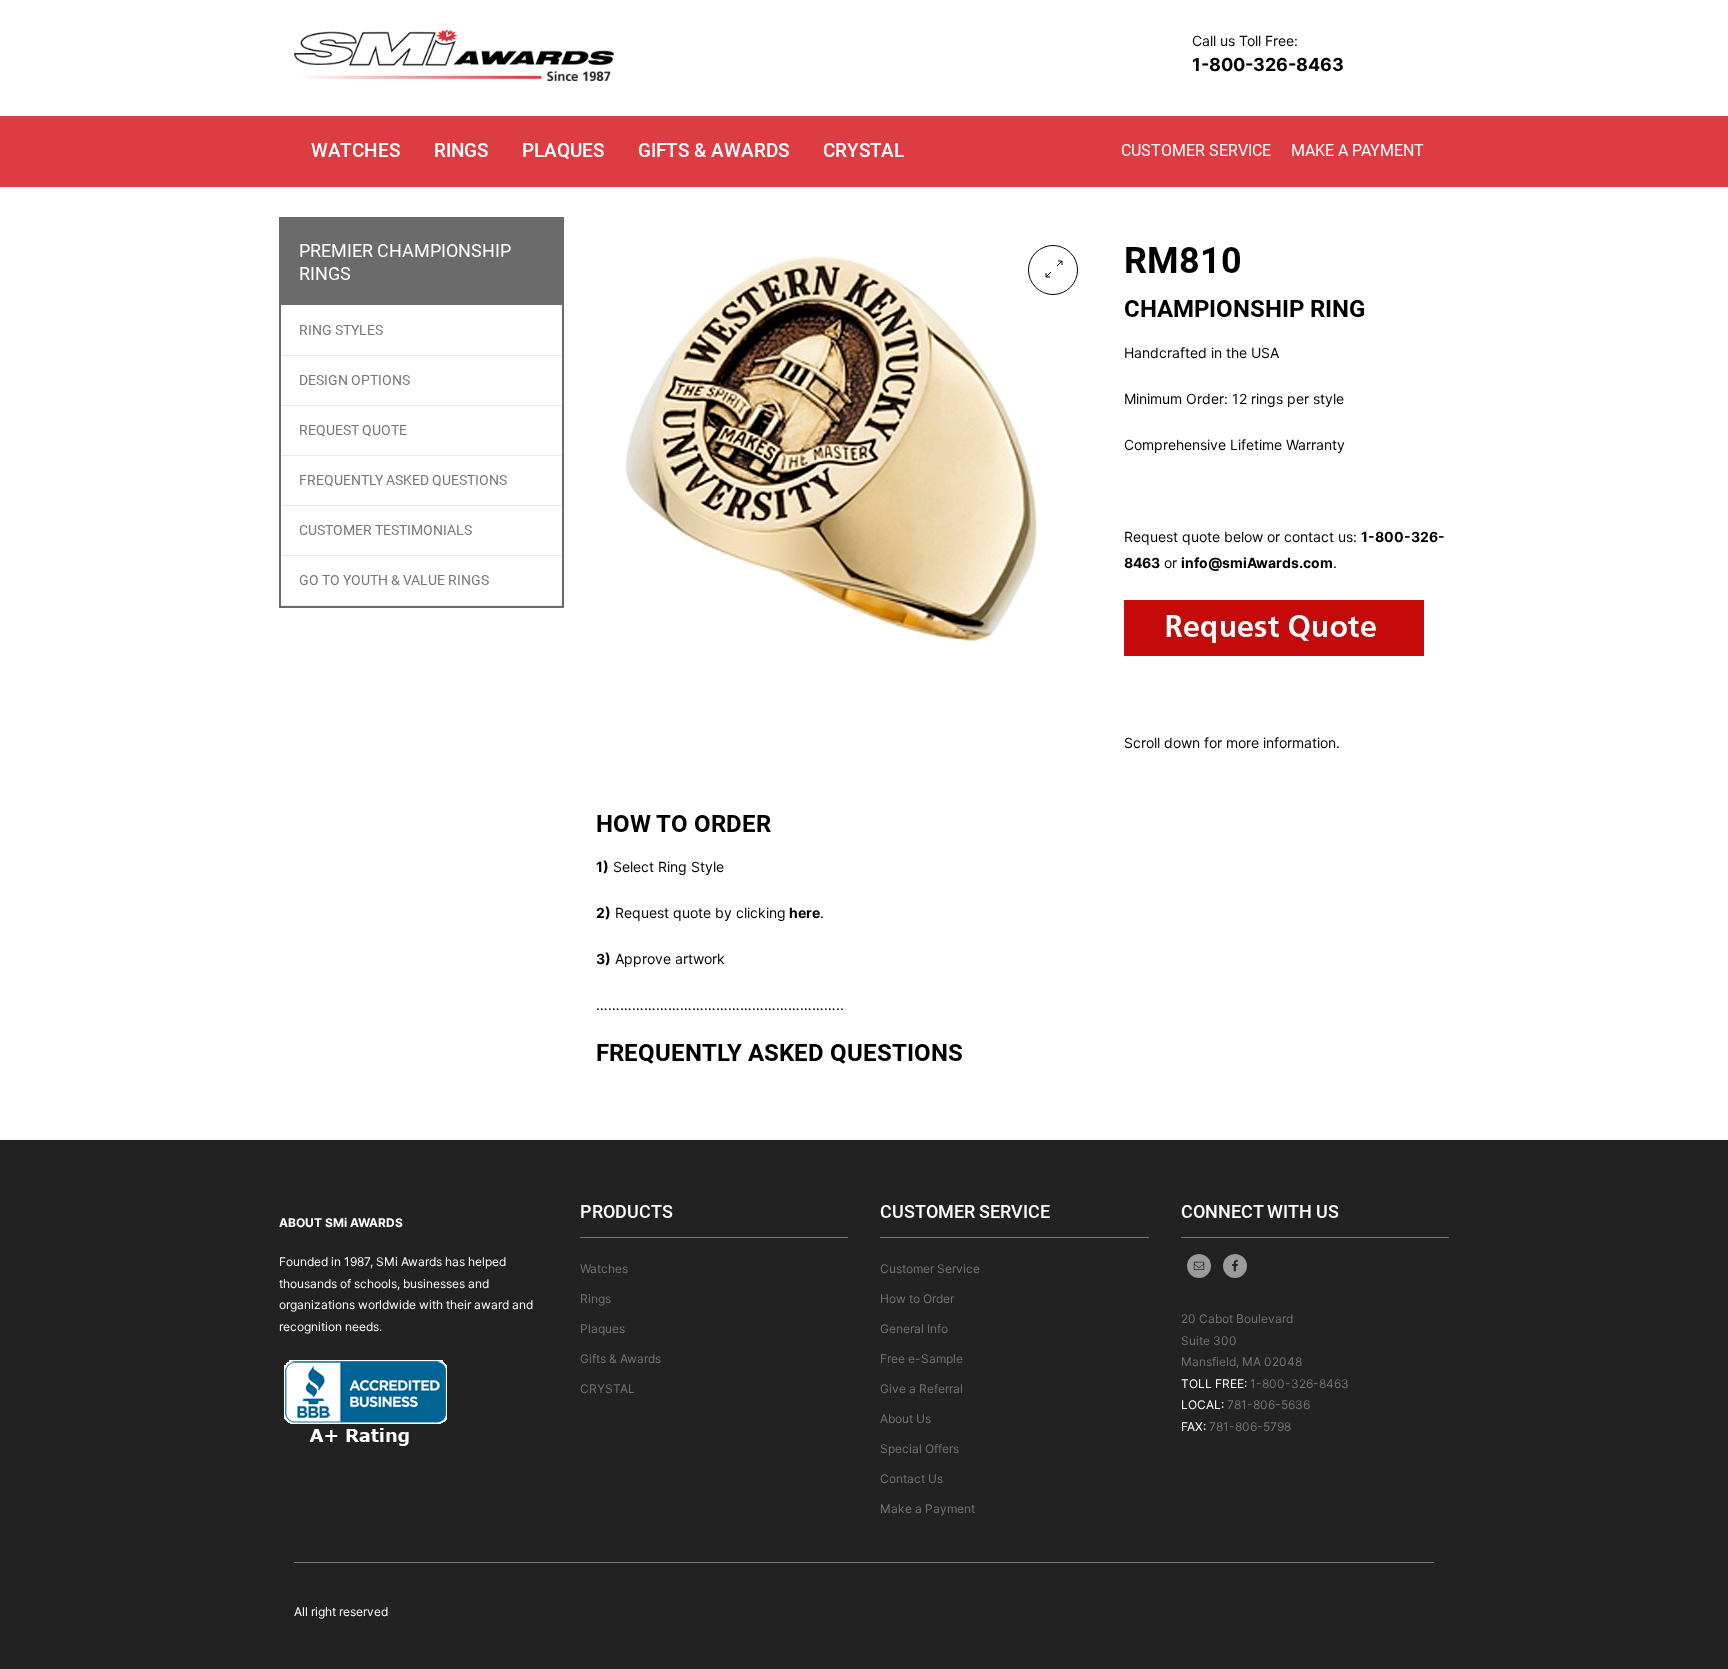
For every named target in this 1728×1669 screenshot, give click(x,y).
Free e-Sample (921, 1358)
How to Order (917, 1298)
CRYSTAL (863, 150)
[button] (1053, 270)
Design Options (354, 380)
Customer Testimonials (385, 530)
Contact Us (911, 1478)
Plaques (563, 150)
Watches (355, 150)
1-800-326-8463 (1268, 64)
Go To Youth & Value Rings (394, 580)
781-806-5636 (1268, 1404)
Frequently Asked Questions (403, 480)
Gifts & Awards (713, 150)
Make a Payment (1357, 150)
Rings (461, 150)
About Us (905, 1418)
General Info (914, 1328)
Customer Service (1196, 150)
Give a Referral (921, 1388)
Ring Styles (341, 330)
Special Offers (919, 1448)
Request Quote (353, 430)
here (804, 912)
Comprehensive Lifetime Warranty (1234, 444)
